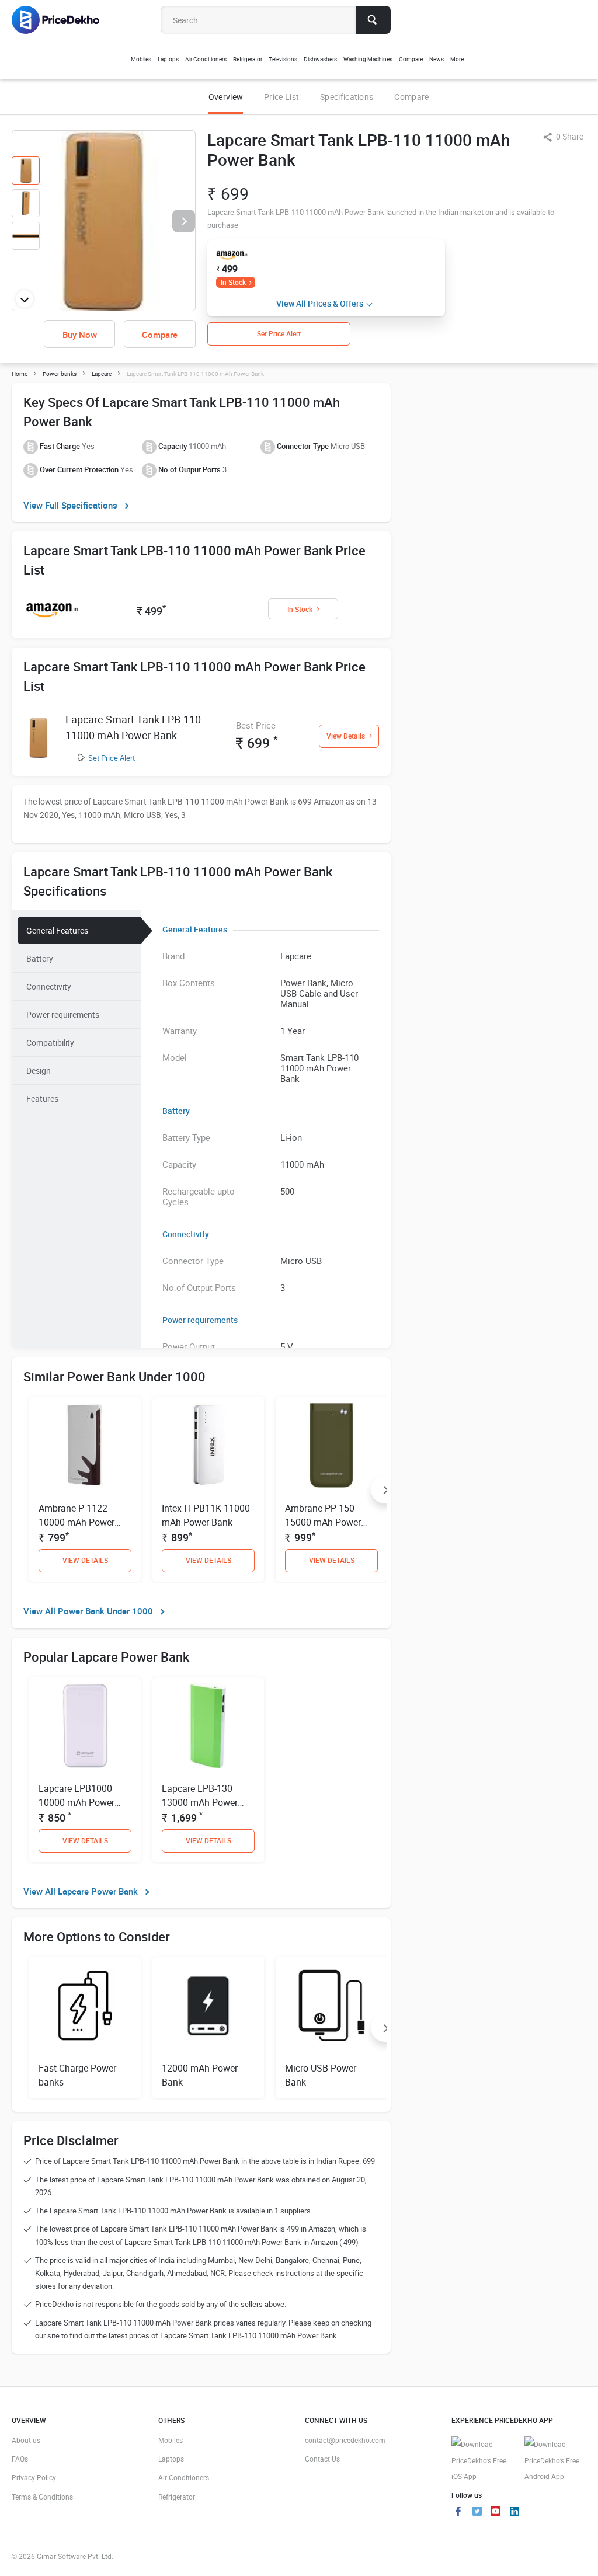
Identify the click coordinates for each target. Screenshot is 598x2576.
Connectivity (49, 986)
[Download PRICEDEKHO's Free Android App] (555, 2461)
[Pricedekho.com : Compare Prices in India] (63, 20)
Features (42, 1099)
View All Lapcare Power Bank (81, 1891)
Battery (40, 958)
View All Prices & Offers (320, 303)
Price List (281, 97)
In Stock (233, 282)
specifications (347, 97)
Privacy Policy (34, 2477)
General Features (57, 930)
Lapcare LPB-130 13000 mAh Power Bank (200, 1802)
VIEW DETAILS (85, 1560)
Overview (226, 97)
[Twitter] (477, 2512)
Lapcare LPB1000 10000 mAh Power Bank (77, 1802)
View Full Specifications (70, 505)
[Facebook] (458, 2512)
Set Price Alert (112, 758)
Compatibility (50, 1042)
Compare (411, 97)
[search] (373, 20)
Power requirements (63, 1014)
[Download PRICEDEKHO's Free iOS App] (482, 2461)
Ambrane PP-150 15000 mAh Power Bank (323, 1522)
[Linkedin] (514, 2512)
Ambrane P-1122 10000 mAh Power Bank (77, 1522)
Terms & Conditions (42, 2497)
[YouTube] (496, 2512)
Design (39, 1071)
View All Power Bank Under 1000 (88, 1611)
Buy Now (80, 335)
